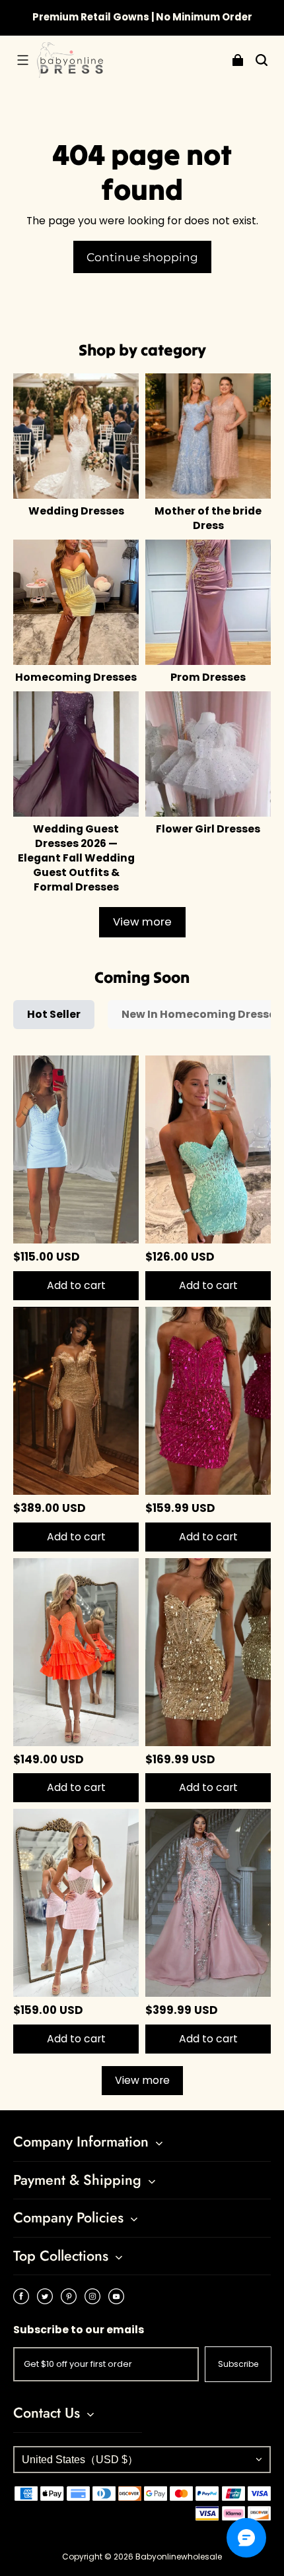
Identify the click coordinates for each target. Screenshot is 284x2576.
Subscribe (238, 2364)
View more (142, 922)
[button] (22, 60)
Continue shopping (142, 257)
